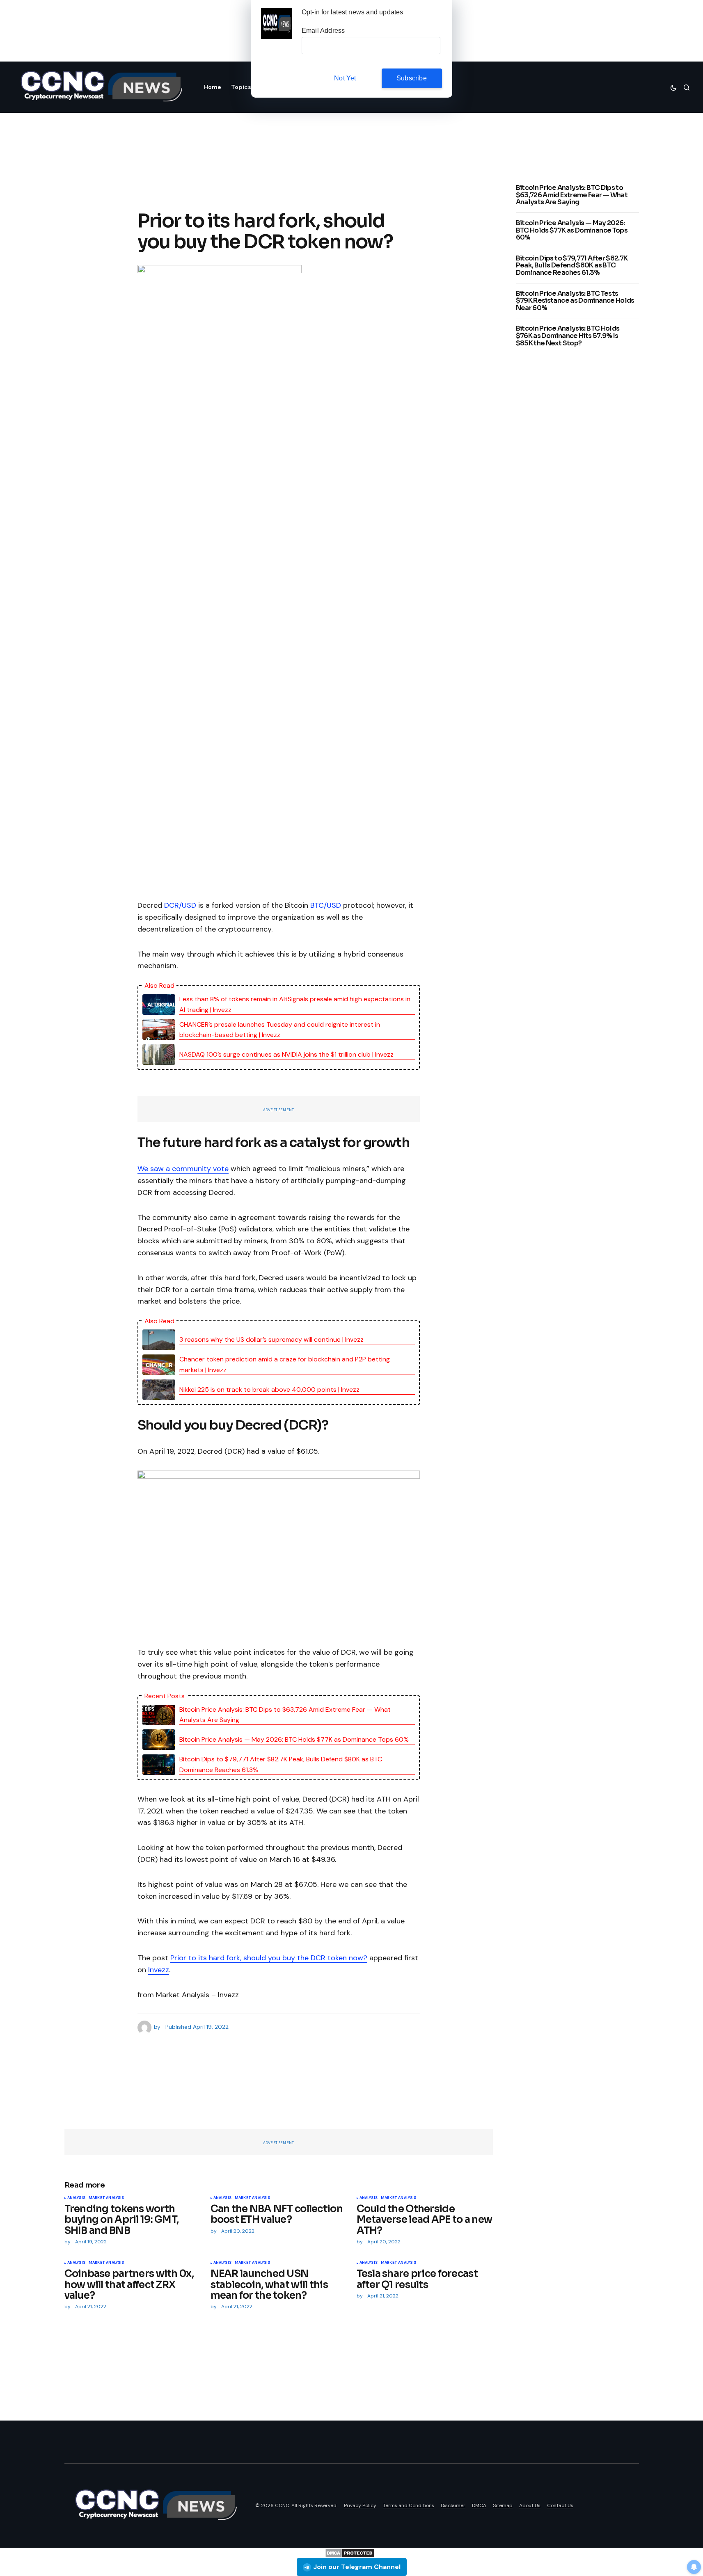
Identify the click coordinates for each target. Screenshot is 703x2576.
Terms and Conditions (409, 2505)
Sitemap (503, 2505)
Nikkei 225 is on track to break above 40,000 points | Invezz (269, 1390)
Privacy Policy (360, 2505)
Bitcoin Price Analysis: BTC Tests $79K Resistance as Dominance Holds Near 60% (575, 300)
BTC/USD (326, 905)
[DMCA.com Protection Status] (350, 2552)
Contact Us (560, 2505)
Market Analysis (106, 2198)
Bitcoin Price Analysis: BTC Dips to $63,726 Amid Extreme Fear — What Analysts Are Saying (285, 1715)
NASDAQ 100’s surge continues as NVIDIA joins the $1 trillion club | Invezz (286, 1054)
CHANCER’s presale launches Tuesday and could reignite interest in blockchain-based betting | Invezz (280, 1030)
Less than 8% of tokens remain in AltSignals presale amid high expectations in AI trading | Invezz (295, 1004)
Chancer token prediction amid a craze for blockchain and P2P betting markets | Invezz (285, 1365)
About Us (530, 2505)
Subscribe (412, 78)
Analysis (76, 2198)
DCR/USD (180, 905)
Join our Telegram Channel (357, 2567)
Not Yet (345, 78)
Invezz (159, 1970)
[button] (673, 87)
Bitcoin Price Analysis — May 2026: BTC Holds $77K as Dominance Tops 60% (294, 1739)
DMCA (479, 2505)
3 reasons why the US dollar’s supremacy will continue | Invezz (271, 1339)
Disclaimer (453, 2505)
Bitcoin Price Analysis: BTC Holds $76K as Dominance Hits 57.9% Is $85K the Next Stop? (568, 336)
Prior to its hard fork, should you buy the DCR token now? (269, 1958)
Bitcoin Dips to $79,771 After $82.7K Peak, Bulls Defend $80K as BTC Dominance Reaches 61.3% (281, 1764)
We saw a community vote (183, 1169)
